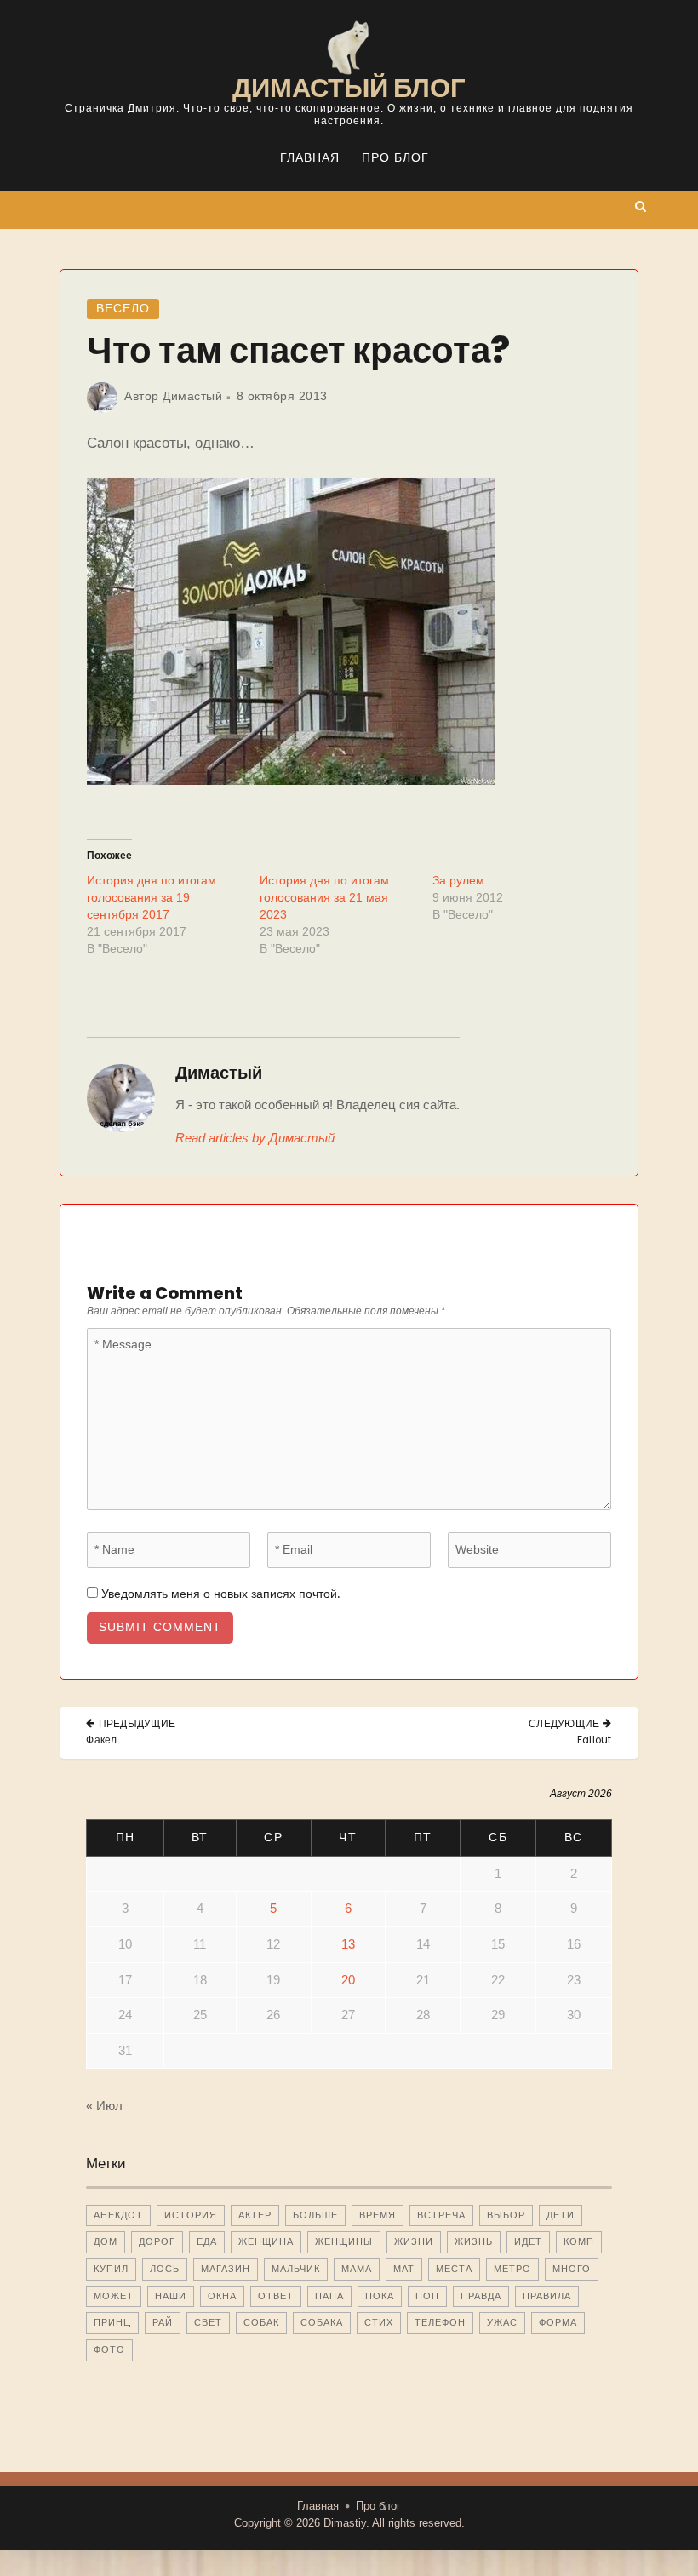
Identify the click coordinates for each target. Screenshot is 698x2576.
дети (561, 2215)
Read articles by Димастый (255, 1138)
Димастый (192, 396)
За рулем (458, 880)
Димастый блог (349, 88)
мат (404, 2269)
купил (111, 2269)
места (454, 2269)
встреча (441, 2215)
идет (528, 2241)
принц (112, 2322)
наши (171, 2296)
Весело (123, 309)
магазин (226, 2269)
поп (427, 2296)
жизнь (474, 2241)
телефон (440, 2322)
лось (165, 2269)
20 (348, 1980)
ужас (502, 2322)
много (572, 2269)
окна (222, 2296)
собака (322, 2322)
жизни (414, 2241)
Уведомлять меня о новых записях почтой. (220, 1594)
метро (512, 2269)
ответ (276, 2296)
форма (558, 2322)
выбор (506, 2215)
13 (348, 1944)
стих (379, 2322)
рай (163, 2322)
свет (208, 2322)
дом (106, 2241)
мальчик (296, 2269)
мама (357, 2269)
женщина (266, 2241)
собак (261, 2322)
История (191, 2215)
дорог (157, 2241)
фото (109, 2350)
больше (315, 2215)
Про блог (395, 158)
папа (329, 2296)
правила (547, 2296)
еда (207, 2241)
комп (579, 2241)
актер (255, 2215)
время (378, 2215)
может (114, 2296)
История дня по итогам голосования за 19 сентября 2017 (152, 897)
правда (481, 2296)
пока (380, 2296)
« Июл (104, 2106)
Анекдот (118, 2215)
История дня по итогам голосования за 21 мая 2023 (324, 897)
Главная (310, 158)
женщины (344, 2241)
